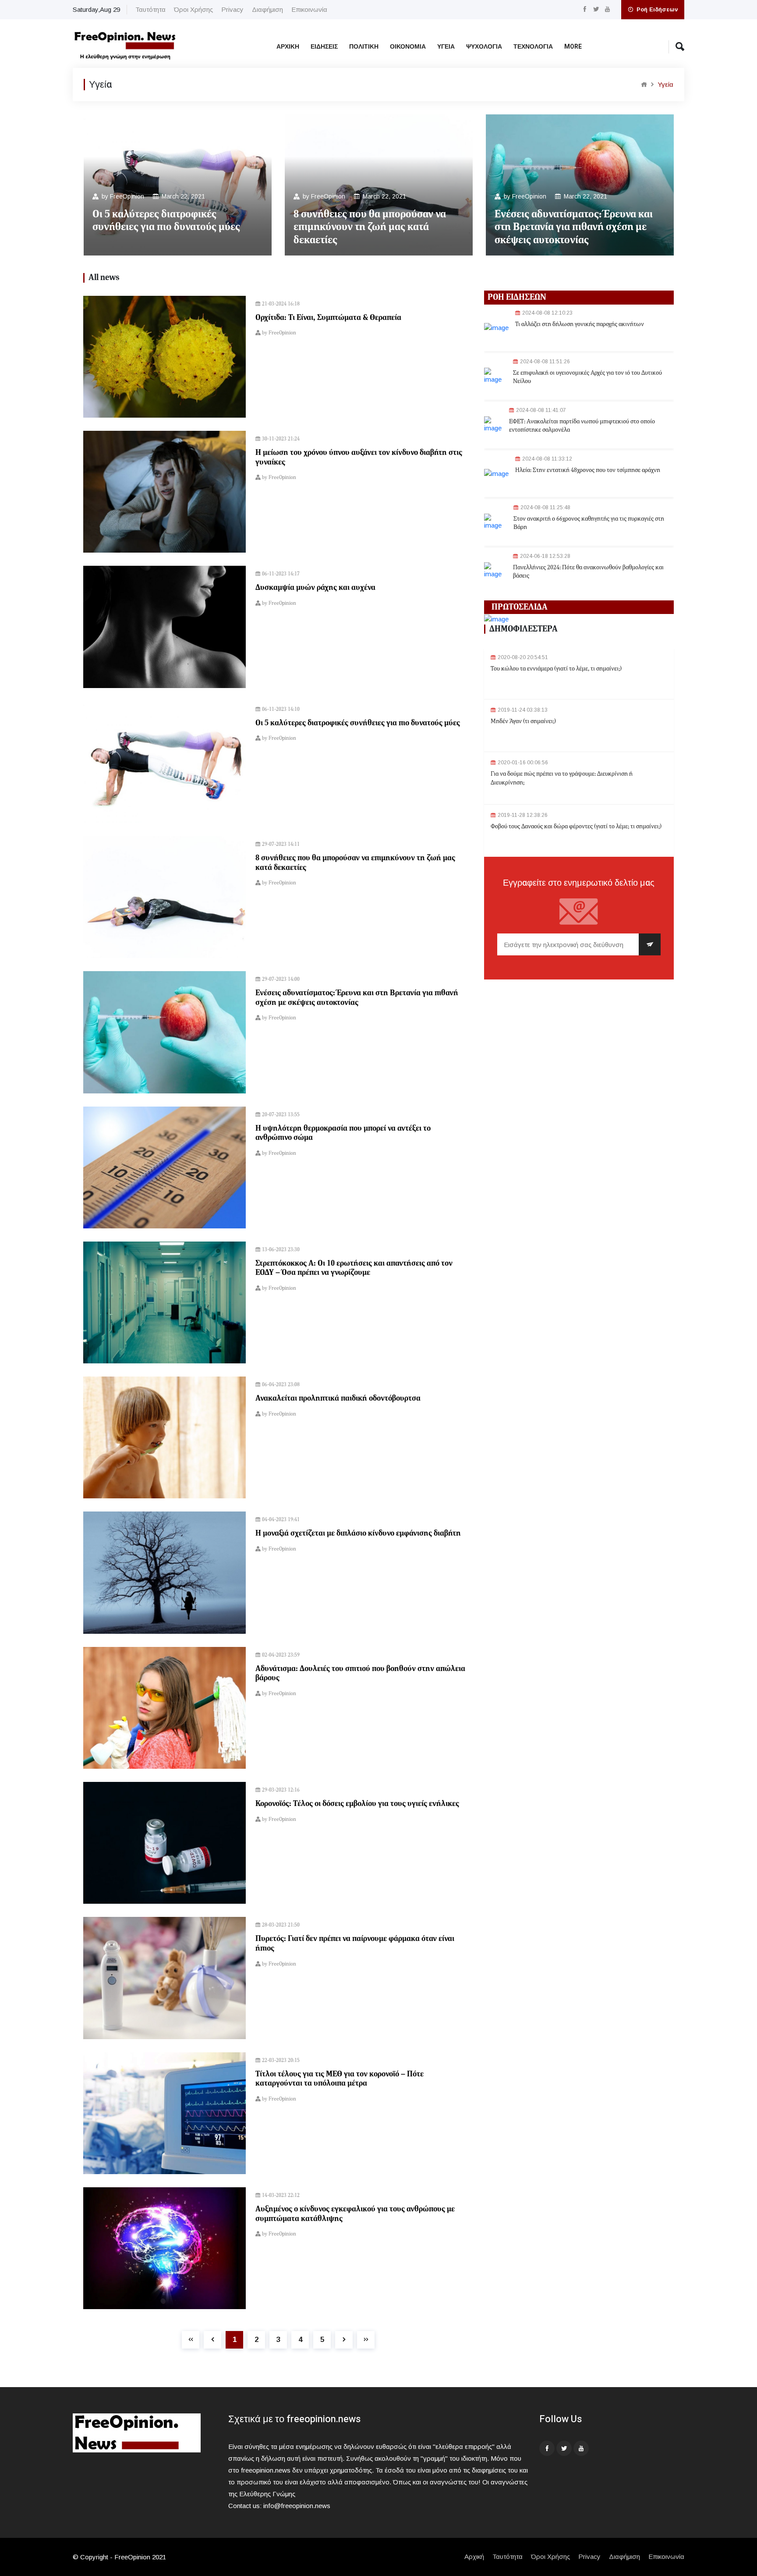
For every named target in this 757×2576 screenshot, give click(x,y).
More (573, 47)
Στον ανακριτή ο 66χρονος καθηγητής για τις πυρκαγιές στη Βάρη (589, 523)
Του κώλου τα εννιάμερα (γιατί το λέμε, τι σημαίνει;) (556, 669)
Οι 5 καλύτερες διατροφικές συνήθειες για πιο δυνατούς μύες (166, 221)
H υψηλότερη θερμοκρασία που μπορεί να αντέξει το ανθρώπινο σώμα (343, 1133)
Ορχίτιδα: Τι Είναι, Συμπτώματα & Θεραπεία (328, 318)
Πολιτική (364, 47)
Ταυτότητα (150, 9)
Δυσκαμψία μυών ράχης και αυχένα (315, 588)
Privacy (232, 9)
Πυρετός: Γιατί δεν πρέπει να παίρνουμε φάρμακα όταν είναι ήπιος (355, 1944)
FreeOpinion (127, 197)
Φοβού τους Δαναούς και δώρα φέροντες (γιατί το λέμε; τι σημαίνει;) (576, 827)
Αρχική (288, 47)
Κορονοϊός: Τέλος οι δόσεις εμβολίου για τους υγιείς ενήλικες (357, 1804)
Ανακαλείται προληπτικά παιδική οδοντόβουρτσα (338, 1398)
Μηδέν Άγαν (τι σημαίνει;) (523, 721)
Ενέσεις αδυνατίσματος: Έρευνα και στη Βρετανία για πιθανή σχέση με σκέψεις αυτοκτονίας (574, 227)
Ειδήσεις (324, 47)
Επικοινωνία (309, 9)
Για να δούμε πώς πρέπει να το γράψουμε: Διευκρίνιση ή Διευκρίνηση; (562, 778)
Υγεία (446, 47)
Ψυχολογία (484, 47)
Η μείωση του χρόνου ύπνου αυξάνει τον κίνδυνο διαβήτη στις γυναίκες (359, 458)
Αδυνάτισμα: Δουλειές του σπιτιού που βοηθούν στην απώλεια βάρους (360, 1674)
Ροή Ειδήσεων (656, 9)
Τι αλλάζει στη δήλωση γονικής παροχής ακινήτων (580, 324)
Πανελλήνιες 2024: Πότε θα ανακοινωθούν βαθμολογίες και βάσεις (588, 572)
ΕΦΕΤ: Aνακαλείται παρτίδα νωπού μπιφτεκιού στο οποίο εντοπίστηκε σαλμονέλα (582, 426)
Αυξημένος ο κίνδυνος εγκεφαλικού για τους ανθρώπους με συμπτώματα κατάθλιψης (355, 2214)
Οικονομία (408, 47)
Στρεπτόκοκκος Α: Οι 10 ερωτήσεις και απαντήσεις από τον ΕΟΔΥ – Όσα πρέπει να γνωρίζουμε (354, 1268)
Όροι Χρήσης (193, 9)
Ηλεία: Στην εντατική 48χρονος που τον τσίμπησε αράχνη (588, 470)
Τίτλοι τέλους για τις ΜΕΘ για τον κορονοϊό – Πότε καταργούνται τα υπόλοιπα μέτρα (340, 2079)
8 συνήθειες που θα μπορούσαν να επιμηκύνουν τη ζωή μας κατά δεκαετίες (370, 227)
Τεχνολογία (533, 47)
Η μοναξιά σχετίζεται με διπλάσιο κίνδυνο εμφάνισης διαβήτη (358, 1533)
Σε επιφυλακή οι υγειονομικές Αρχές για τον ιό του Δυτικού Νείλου (587, 377)
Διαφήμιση (267, 9)
